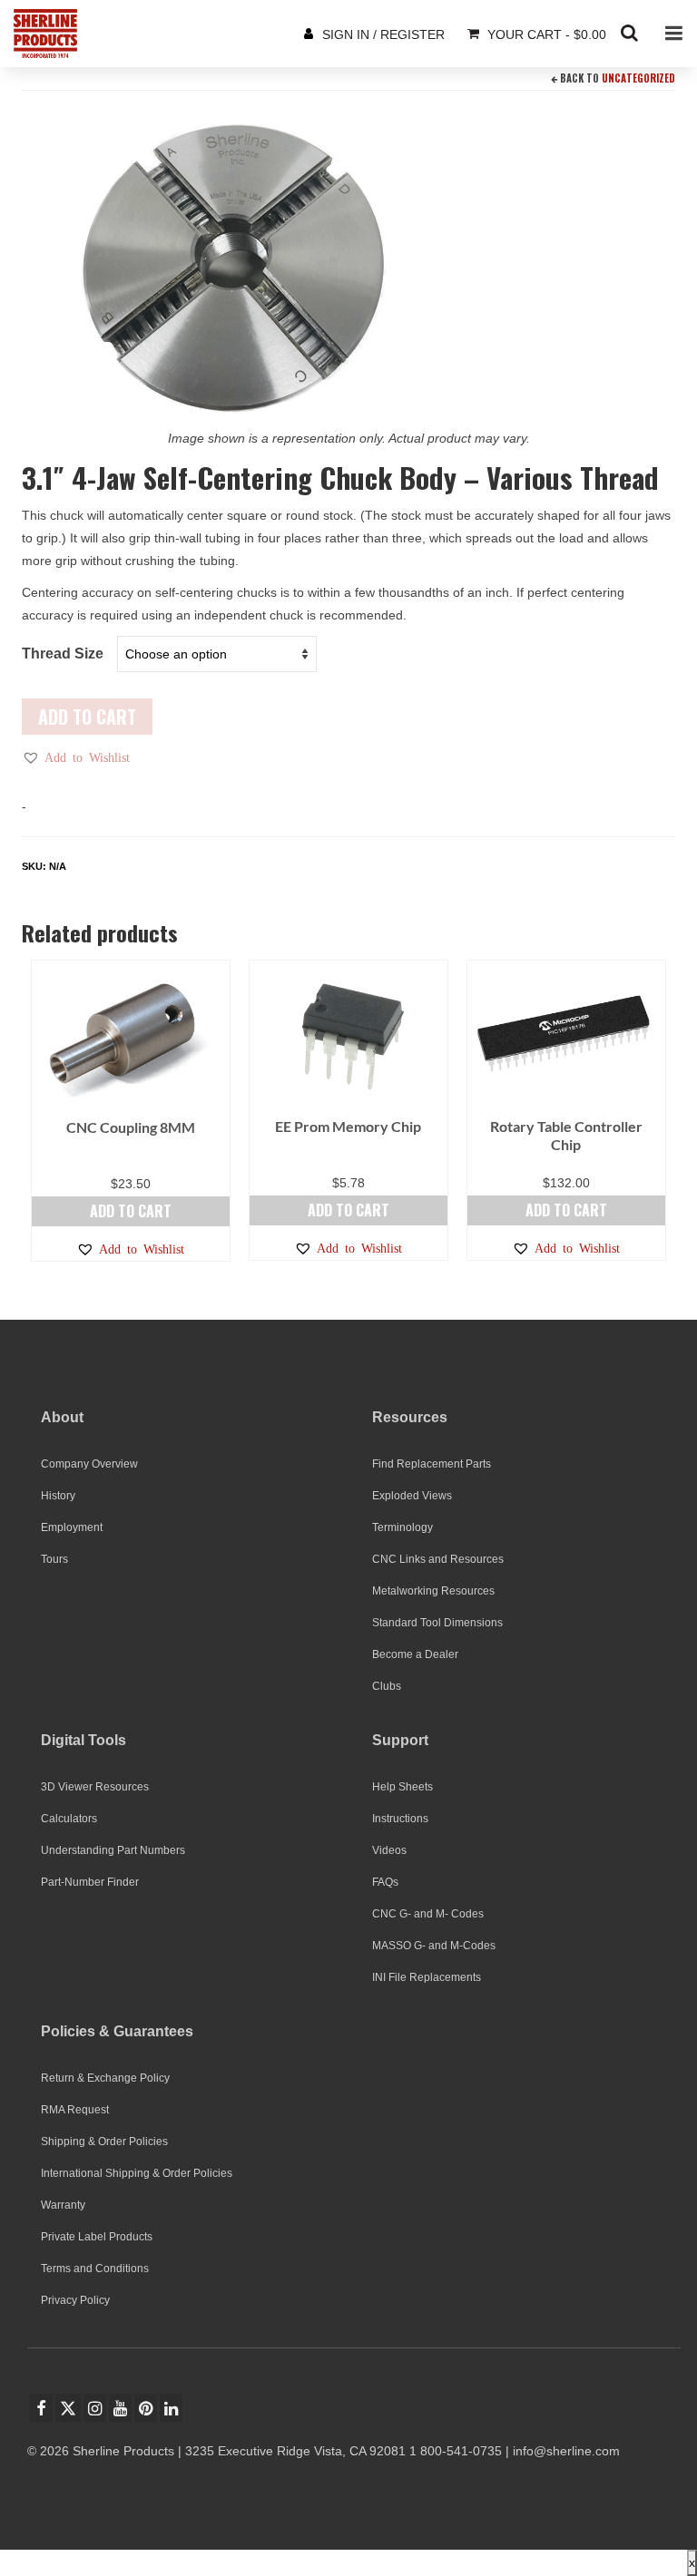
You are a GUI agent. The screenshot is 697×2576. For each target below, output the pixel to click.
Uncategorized (638, 78)
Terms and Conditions (95, 2269)
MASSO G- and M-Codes (434, 1946)
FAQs (385, 1882)
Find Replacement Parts (432, 1464)
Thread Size (63, 654)
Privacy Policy (75, 2300)
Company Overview (89, 1464)
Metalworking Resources (433, 1591)
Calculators (69, 1819)
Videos (389, 1850)
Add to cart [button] (131, 1211)
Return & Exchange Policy (105, 2078)
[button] (76, 757)
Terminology (402, 1527)
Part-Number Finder (90, 1882)
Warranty (63, 2205)
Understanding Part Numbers (113, 1850)
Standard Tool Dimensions (437, 1623)
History (58, 1496)
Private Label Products (97, 2237)
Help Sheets (402, 1787)
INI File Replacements (427, 1977)
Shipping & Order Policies (104, 2142)
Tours (54, 1559)
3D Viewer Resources (95, 1787)
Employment (72, 1527)
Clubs (387, 1686)
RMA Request (75, 2110)
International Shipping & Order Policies (137, 2173)
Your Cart (545, 34)
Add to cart (87, 717)
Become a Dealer (415, 1654)
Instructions (400, 1819)
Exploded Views (412, 1496)
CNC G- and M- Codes (428, 1914)
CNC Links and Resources (438, 1559)
